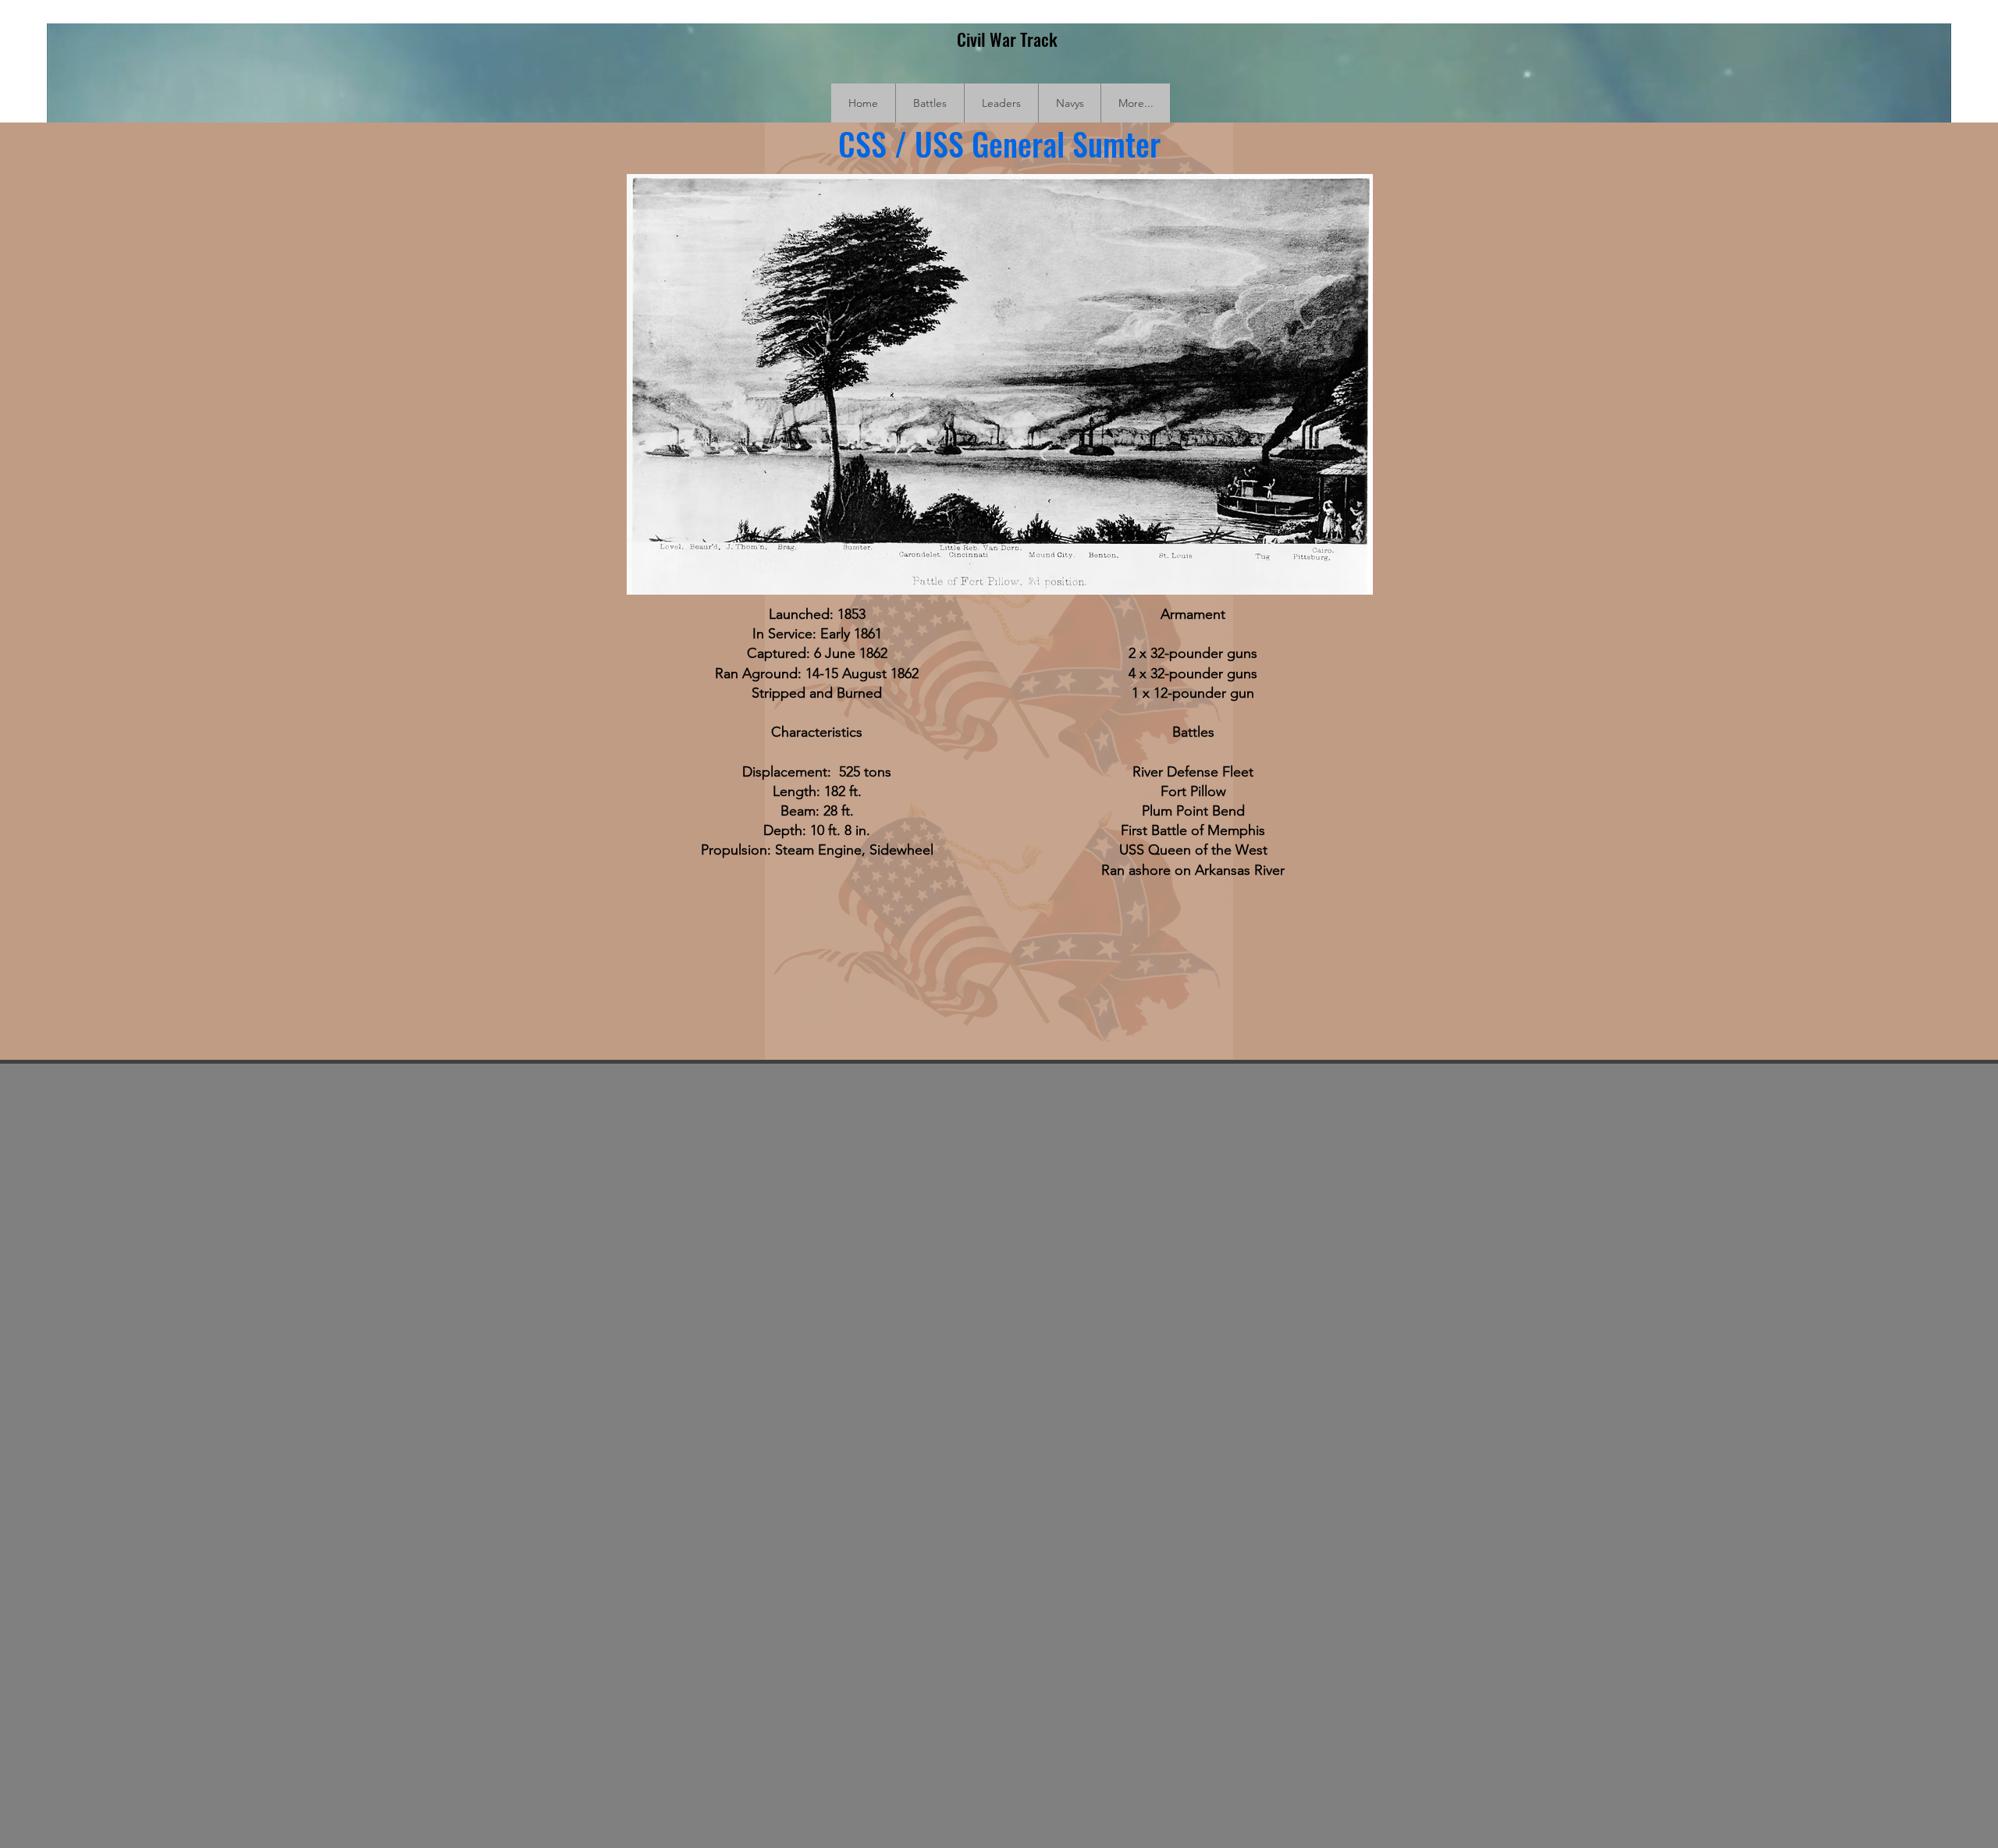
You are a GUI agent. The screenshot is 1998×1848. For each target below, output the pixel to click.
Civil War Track (1007, 39)
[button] (930, 103)
